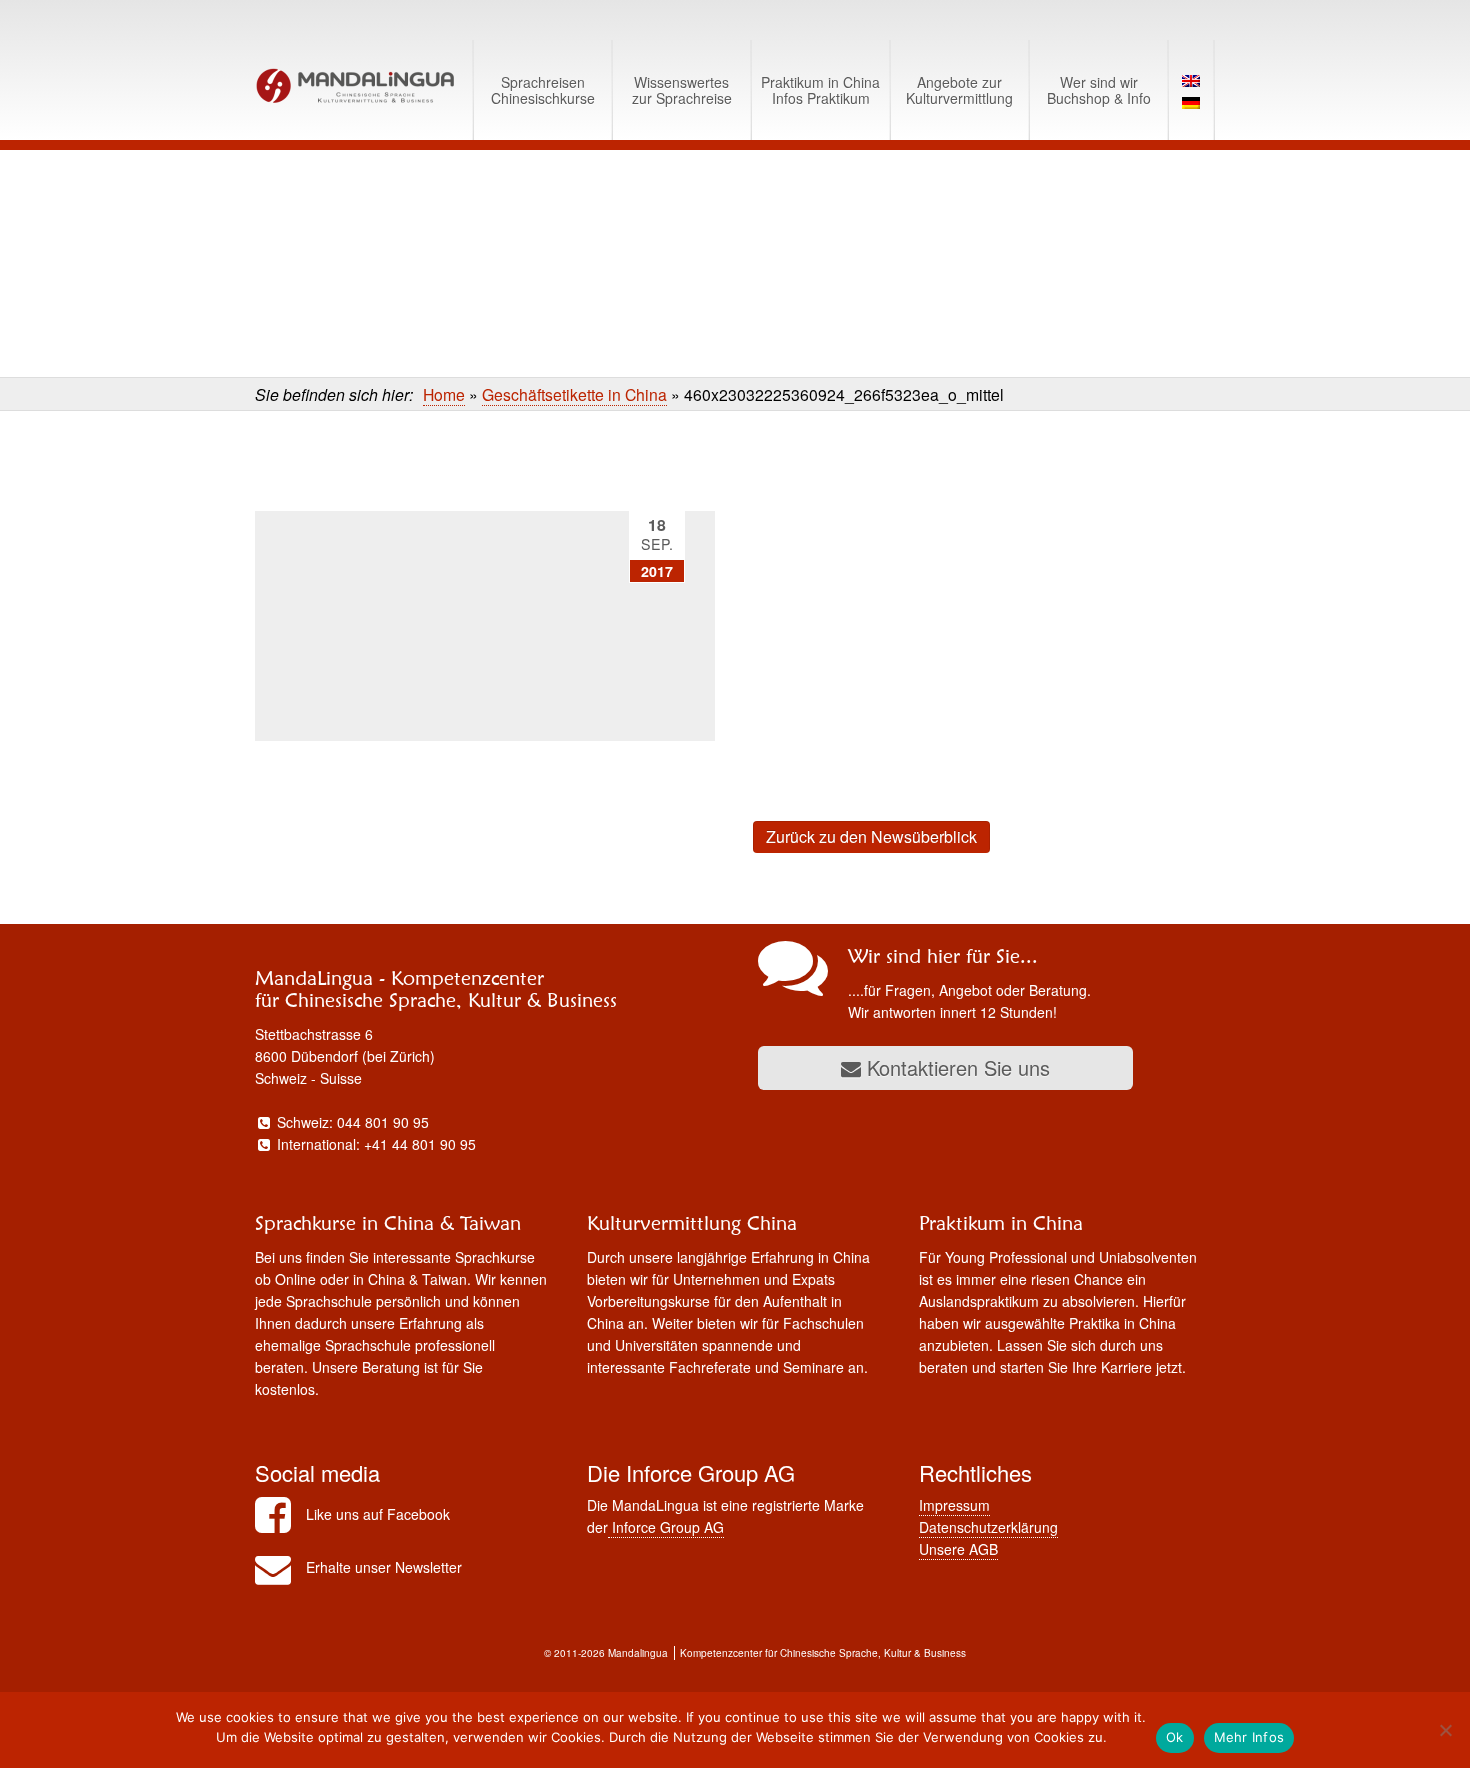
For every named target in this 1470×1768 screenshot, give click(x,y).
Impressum (954, 1505)
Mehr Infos (1249, 1737)
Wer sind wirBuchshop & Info (1099, 90)
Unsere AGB (958, 1549)
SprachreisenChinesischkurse (543, 90)
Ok (1175, 1737)
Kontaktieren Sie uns (955, 1067)
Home (444, 394)
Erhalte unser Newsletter (384, 1567)
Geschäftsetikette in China (574, 394)
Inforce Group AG (666, 1527)
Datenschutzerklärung (988, 1527)
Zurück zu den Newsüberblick (871, 836)
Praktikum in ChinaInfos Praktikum (820, 90)
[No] (1445, 1730)
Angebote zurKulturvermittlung (959, 90)
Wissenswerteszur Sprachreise (682, 90)
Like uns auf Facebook (378, 1514)
